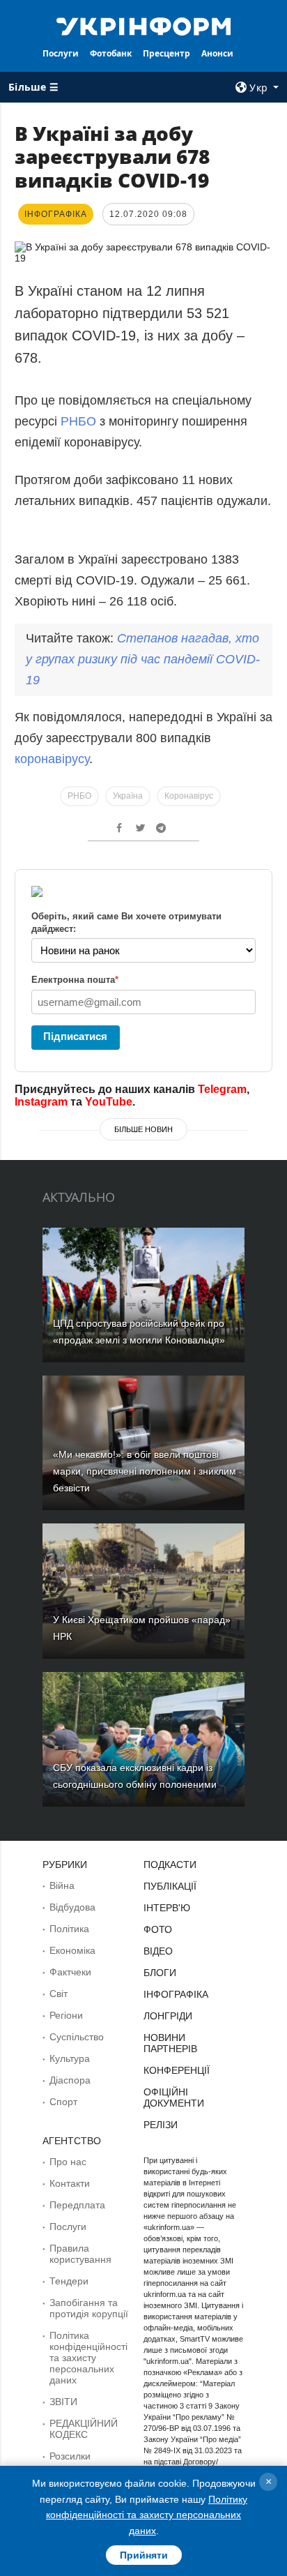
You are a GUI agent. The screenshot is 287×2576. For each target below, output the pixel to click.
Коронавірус (189, 796)
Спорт (63, 2102)
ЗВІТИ (63, 2402)
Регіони (66, 2015)
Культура (70, 2058)
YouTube (109, 1102)
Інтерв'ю (167, 1908)
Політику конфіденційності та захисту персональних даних (147, 2515)
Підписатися (75, 1036)
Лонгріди (168, 2016)
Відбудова (72, 1907)
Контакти (70, 2183)
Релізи (161, 2125)
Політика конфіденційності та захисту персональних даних (88, 2358)
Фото (158, 1929)
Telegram (222, 1089)
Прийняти (144, 2555)
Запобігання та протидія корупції (89, 2308)
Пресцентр (166, 53)
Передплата (77, 2205)
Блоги (160, 1973)
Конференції (177, 2070)
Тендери (69, 2281)
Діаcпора (70, 2080)
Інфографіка (176, 1994)
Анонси (217, 53)
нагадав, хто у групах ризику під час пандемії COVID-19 (143, 659)
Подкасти (170, 1865)
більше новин (143, 1129)
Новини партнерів (170, 2043)
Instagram (41, 1102)
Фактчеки (70, 1972)
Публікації (170, 1886)
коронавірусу (52, 759)
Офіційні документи (174, 2097)
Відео (158, 1951)
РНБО (78, 421)
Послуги (61, 53)
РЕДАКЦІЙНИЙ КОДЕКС (84, 2429)
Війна (62, 1885)
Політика (69, 1929)
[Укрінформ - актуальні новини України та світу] (144, 25)
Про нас (68, 2162)
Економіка (72, 1950)
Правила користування (80, 2254)
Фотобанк (111, 53)
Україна (128, 796)
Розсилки (70, 2456)
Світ (59, 1994)
